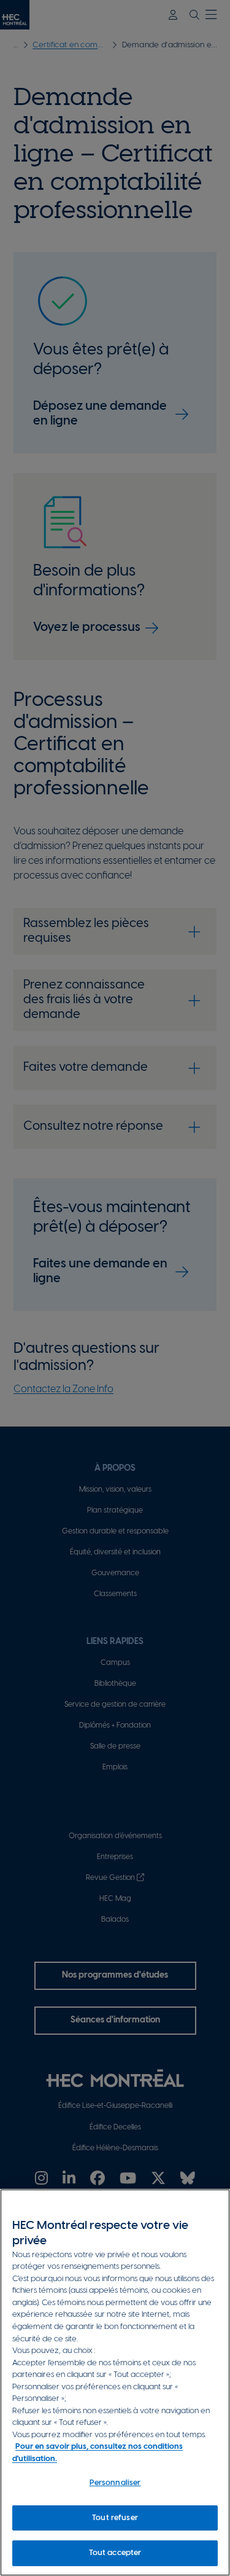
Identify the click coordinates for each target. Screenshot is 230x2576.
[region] (115, 2382)
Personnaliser (115, 2483)
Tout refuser (115, 2518)
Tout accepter (115, 2553)
